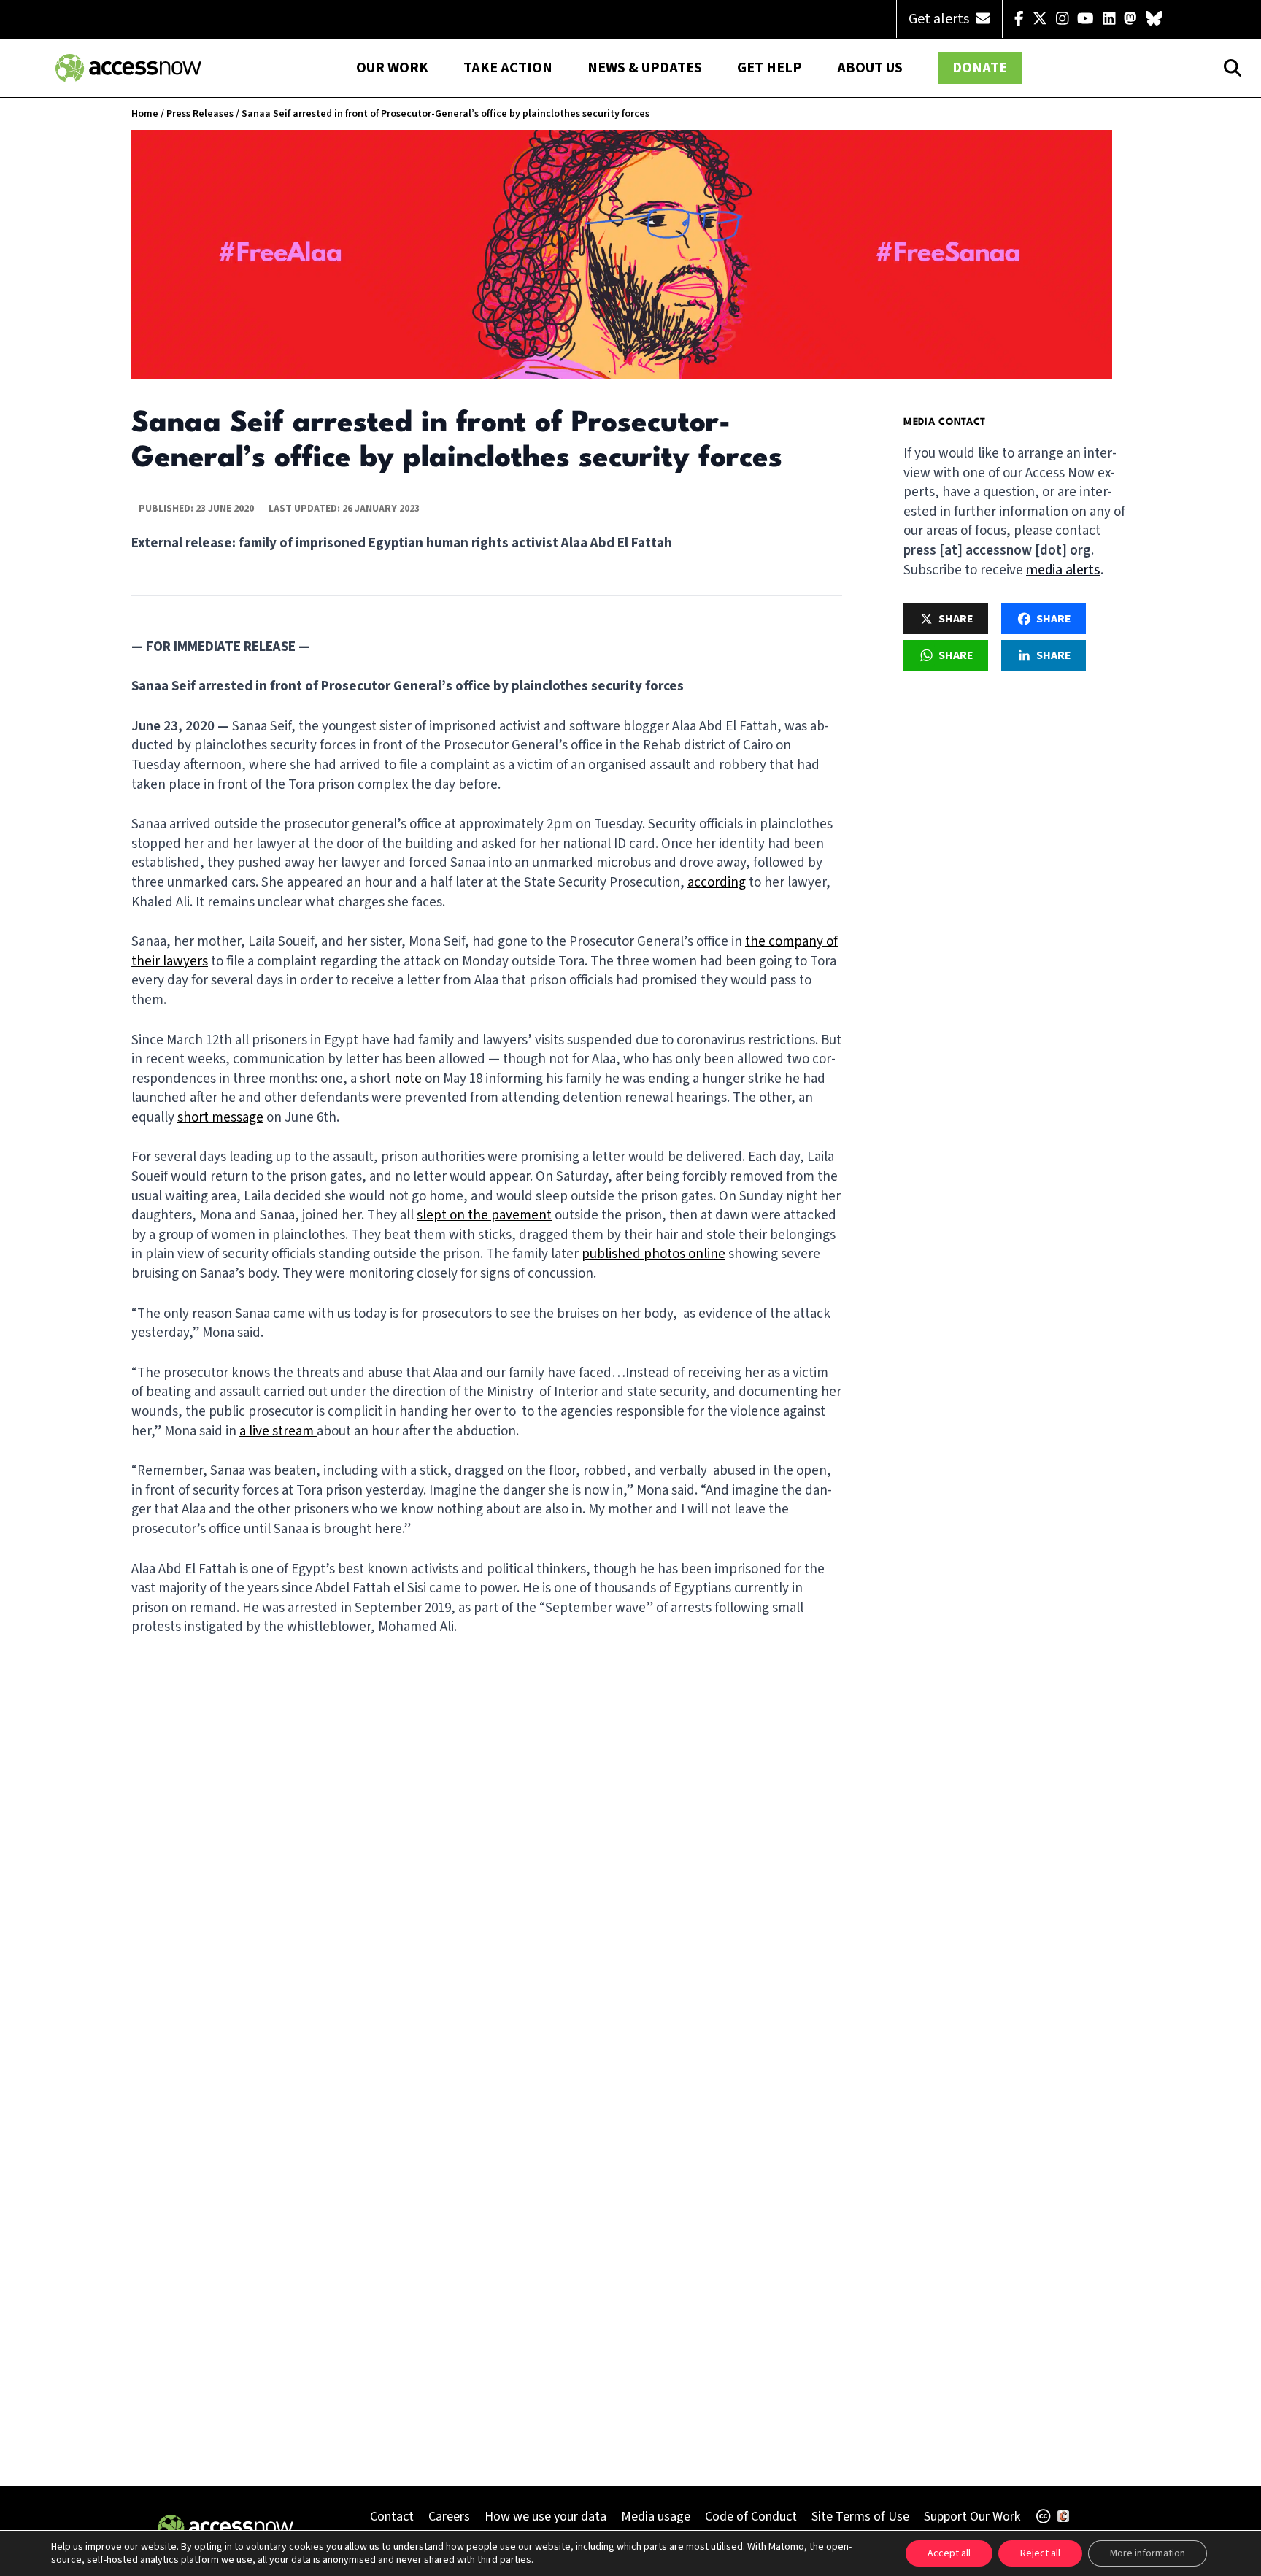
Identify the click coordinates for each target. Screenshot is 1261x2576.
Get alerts (940, 19)
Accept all (949, 2553)
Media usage (656, 2517)
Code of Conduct (751, 2517)
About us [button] (870, 68)
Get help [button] (770, 68)
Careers (449, 2517)
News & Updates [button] (645, 68)
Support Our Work (972, 2517)
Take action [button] (508, 68)
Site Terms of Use (860, 2517)
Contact (392, 2517)
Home (145, 114)
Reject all (1040, 2553)
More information (1148, 2553)
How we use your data (545, 2517)
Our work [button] (392, 68)
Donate (980, 68)
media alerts (1063, 570)
